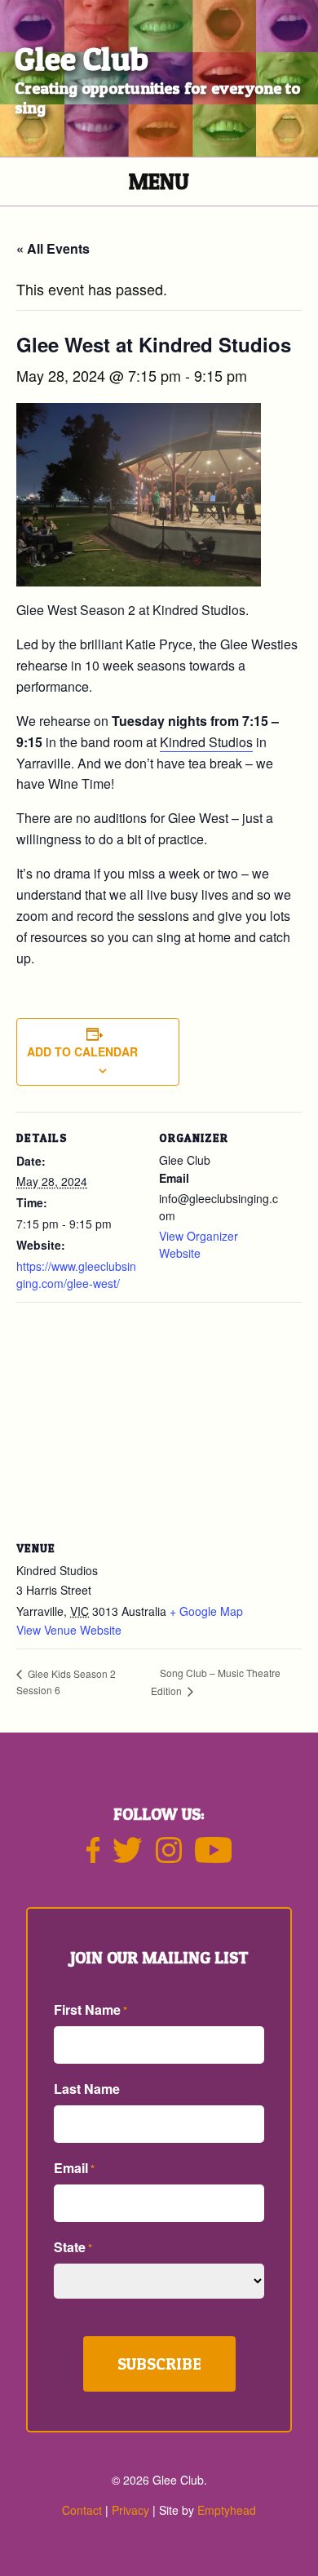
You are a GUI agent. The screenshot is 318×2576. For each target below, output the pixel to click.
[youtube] (214, 1857)
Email (74, 2168)
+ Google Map (206, 1611)
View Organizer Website (199, 1244)
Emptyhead (227, 2510)
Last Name (87, 2089)
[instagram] (169, 1857)
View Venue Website (69, 1630)
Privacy (130, 2510)
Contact (82, 2510)
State (73, 2247)
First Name (91, 2009)
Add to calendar (82, 1051)
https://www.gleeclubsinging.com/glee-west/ (76, 1275)
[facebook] (93, 1857)
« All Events (53, 248)
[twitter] (127, 1857)
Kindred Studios (206, 742)
